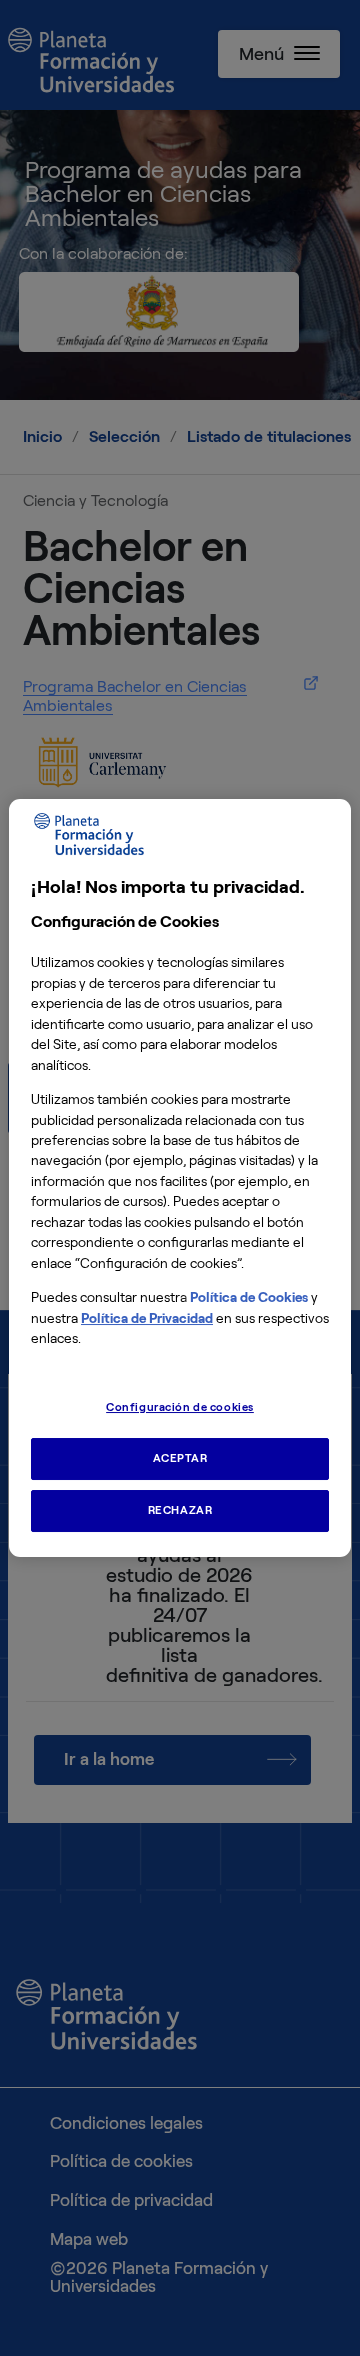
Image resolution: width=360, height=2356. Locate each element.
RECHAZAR (180, 1510)
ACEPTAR (180, 1458)
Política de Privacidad (147, 1318)
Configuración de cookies (180, 1407)
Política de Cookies (249, 1297)
